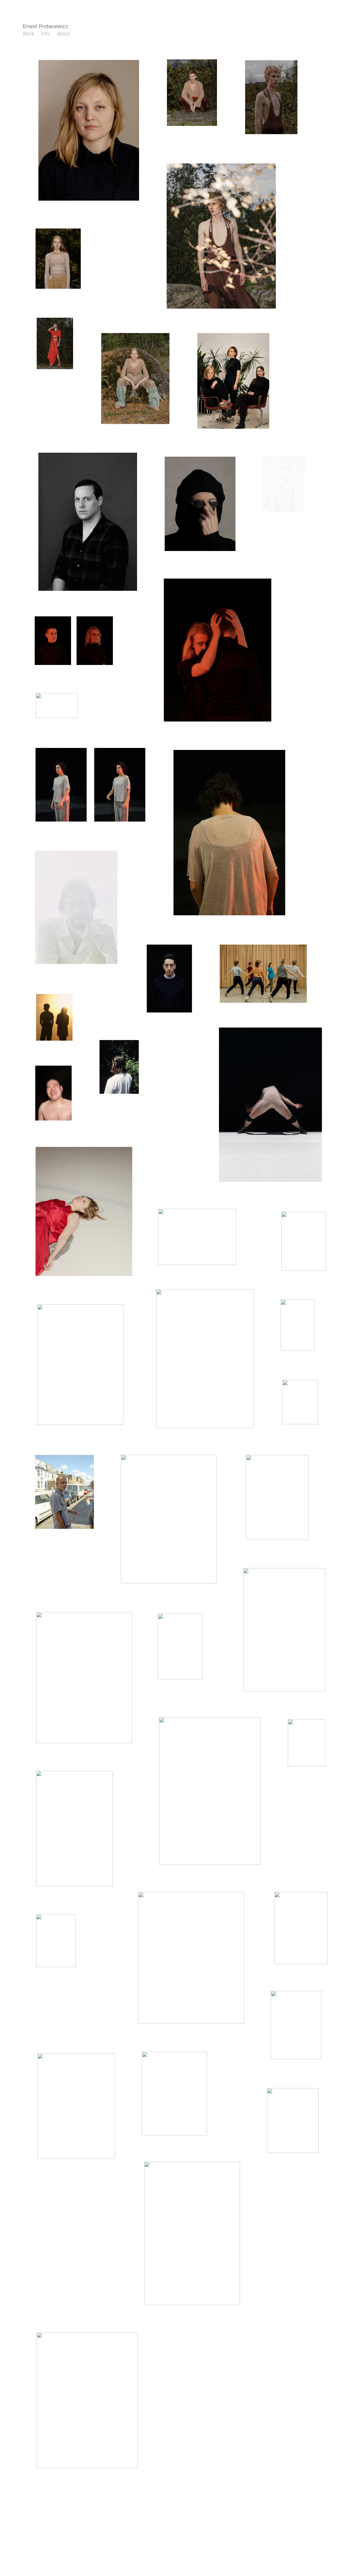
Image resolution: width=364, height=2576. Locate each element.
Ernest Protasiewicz (45, 26)
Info (45, 34)
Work (28, 34)
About (63, 34)
